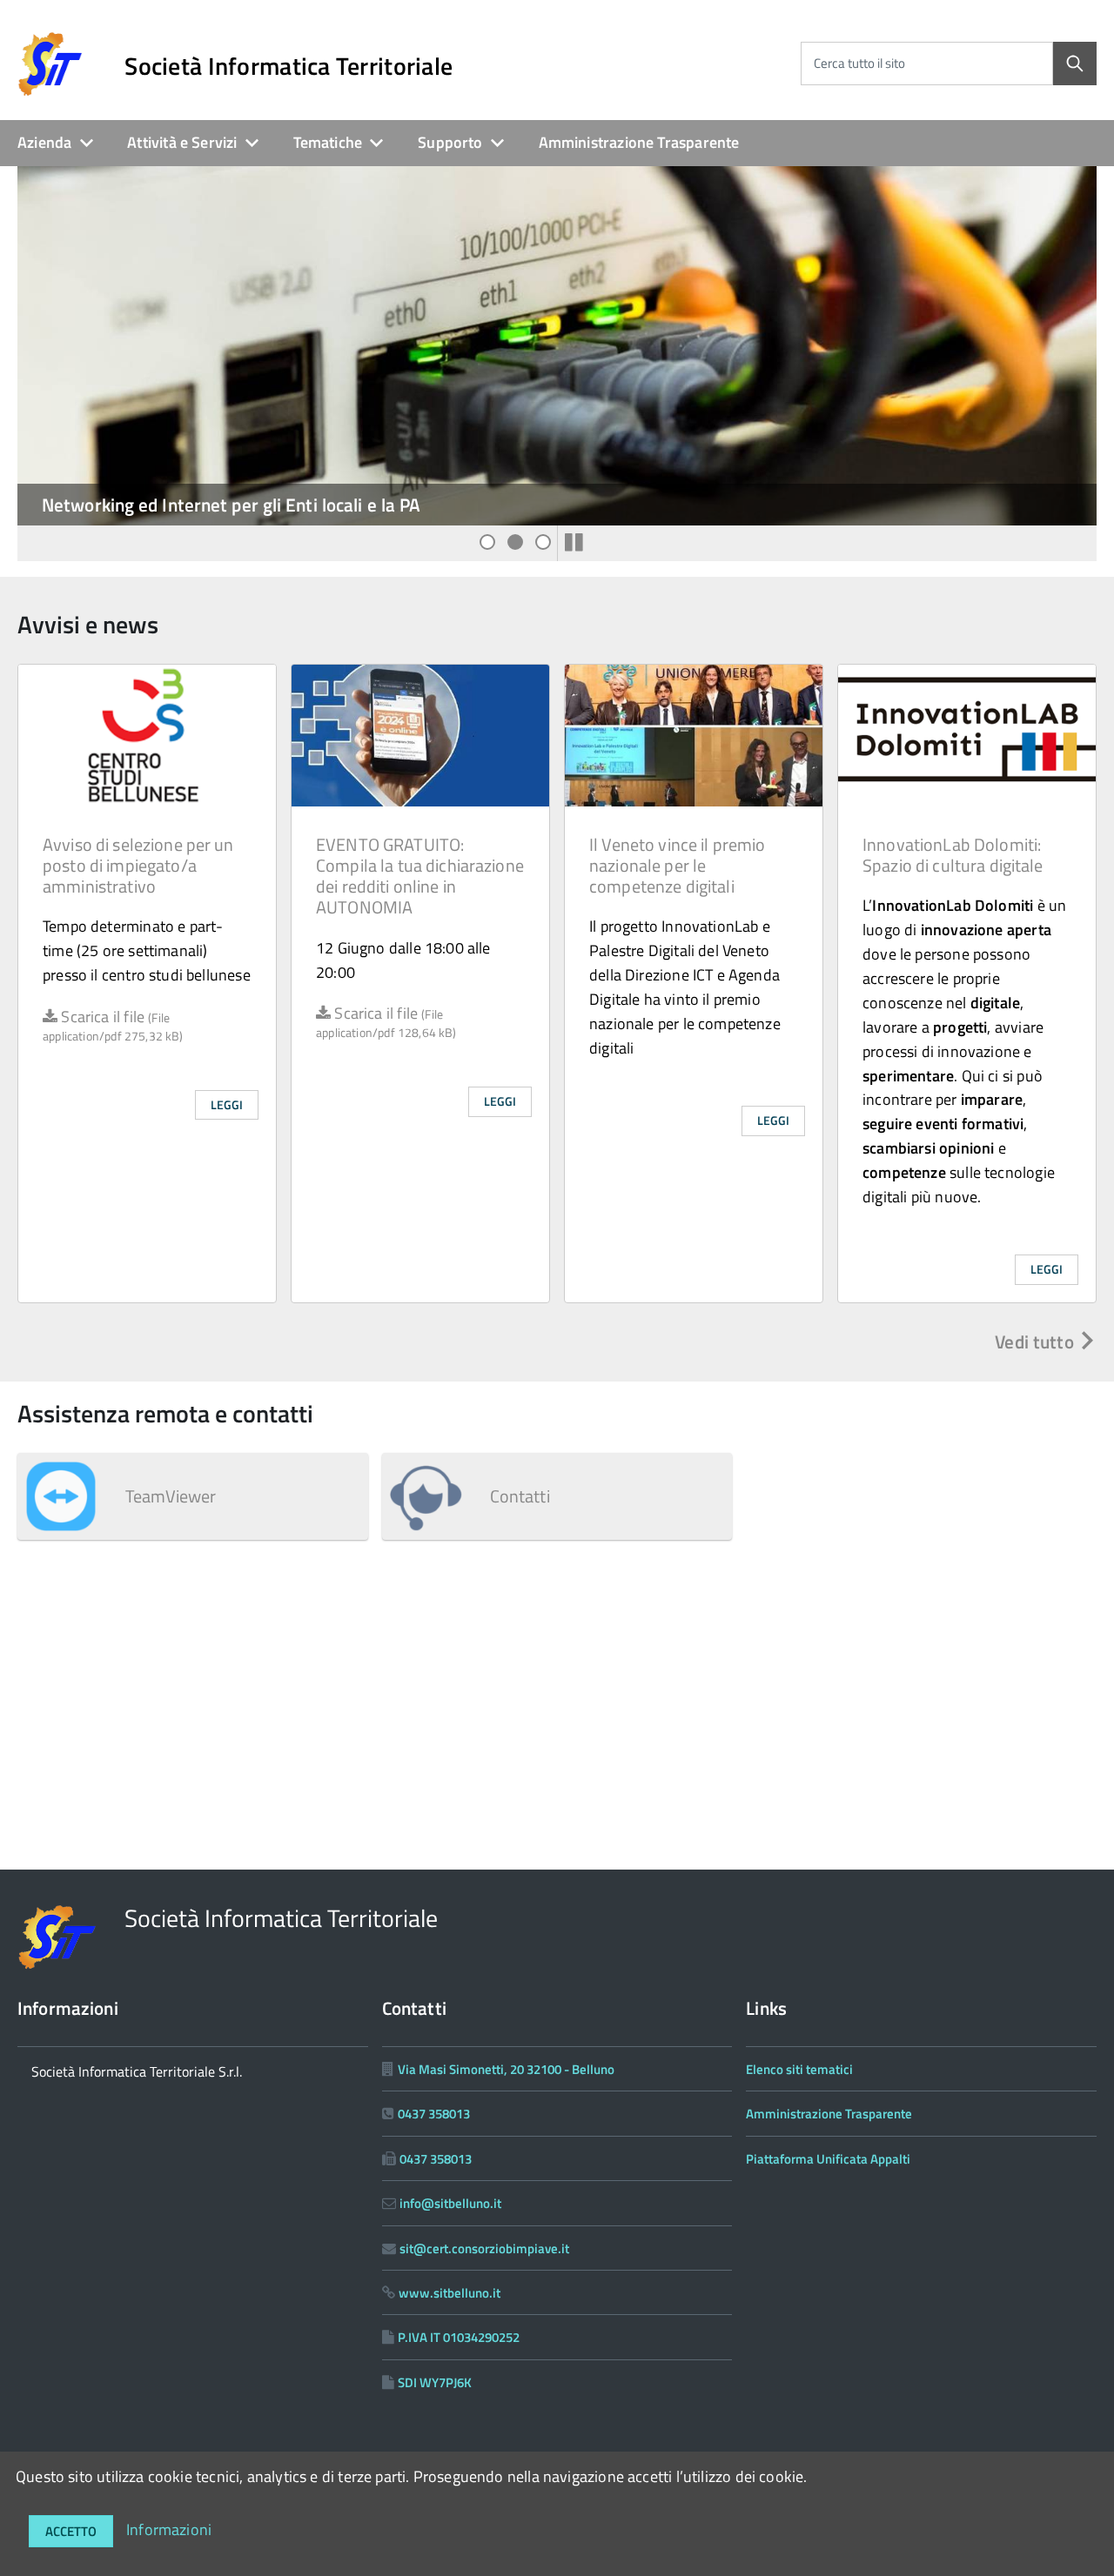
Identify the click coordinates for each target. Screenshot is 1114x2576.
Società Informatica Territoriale (289, 66)
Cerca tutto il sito (859, 63)
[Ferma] (574, 542)
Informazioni (169, 2529)
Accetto (71, 2531)
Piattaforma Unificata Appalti (828, 2159)
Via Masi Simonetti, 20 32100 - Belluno (506, 2069)
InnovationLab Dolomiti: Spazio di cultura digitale (953, 855)
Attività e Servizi (182, 142)
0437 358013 (434, 2114)
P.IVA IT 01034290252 (459, 2337)
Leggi (227, 1104)
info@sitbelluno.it (450, 2203)
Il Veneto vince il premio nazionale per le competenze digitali (678, 865)
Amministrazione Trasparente (639, 142)
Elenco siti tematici (799, 2069)
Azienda (44, 142)
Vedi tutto (1037, 1342)
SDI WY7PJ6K (435, 2382)
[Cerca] (1075, 64)
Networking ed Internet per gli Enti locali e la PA (231, 505)
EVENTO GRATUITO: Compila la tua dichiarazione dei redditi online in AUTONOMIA (420, 876)
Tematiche (328, 142)
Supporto (450, 142)
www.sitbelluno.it (450, 2293)
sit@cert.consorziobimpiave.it (484, 2248)
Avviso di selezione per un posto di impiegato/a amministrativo (138, 865)
